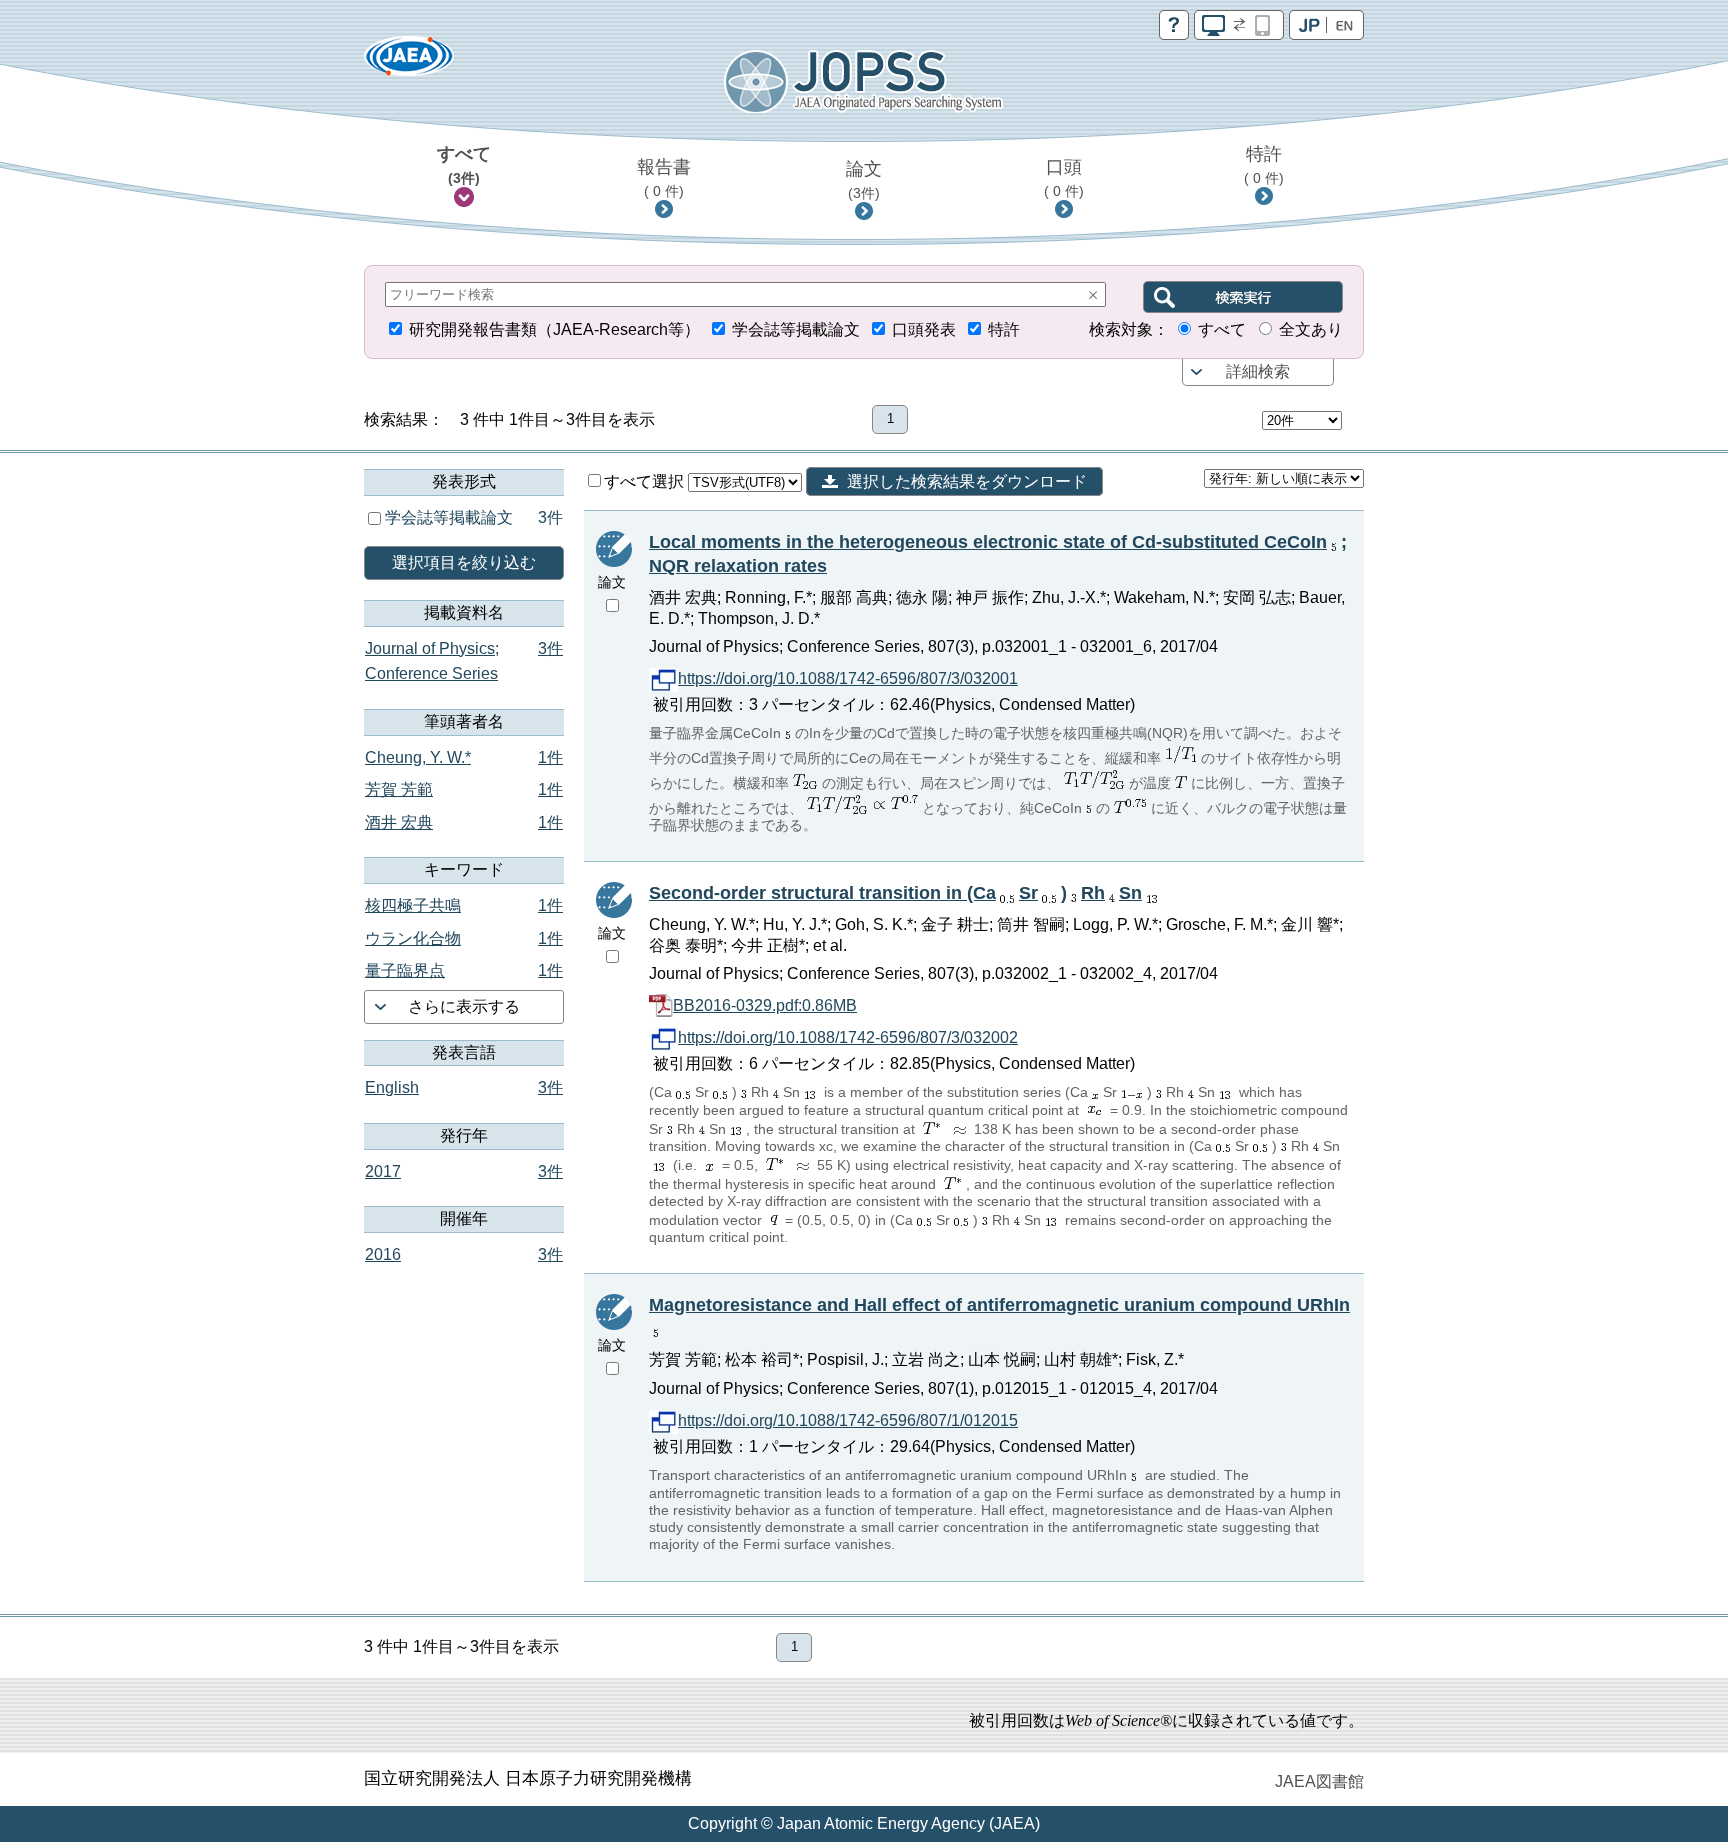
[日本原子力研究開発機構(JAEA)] (409, 62)
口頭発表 (924, 329)
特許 (1264, 165)
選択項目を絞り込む (464, 562)
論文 (864, 180)
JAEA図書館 (1319, 1781)
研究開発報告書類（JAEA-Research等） (554, 329)
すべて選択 (646, 481)
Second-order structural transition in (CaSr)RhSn (895, 893)
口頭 (1064, 178)
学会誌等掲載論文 (796, 329)
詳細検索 (1258, 371)
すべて (464, 165)
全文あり (1311, 329)
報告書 (664, 178)
